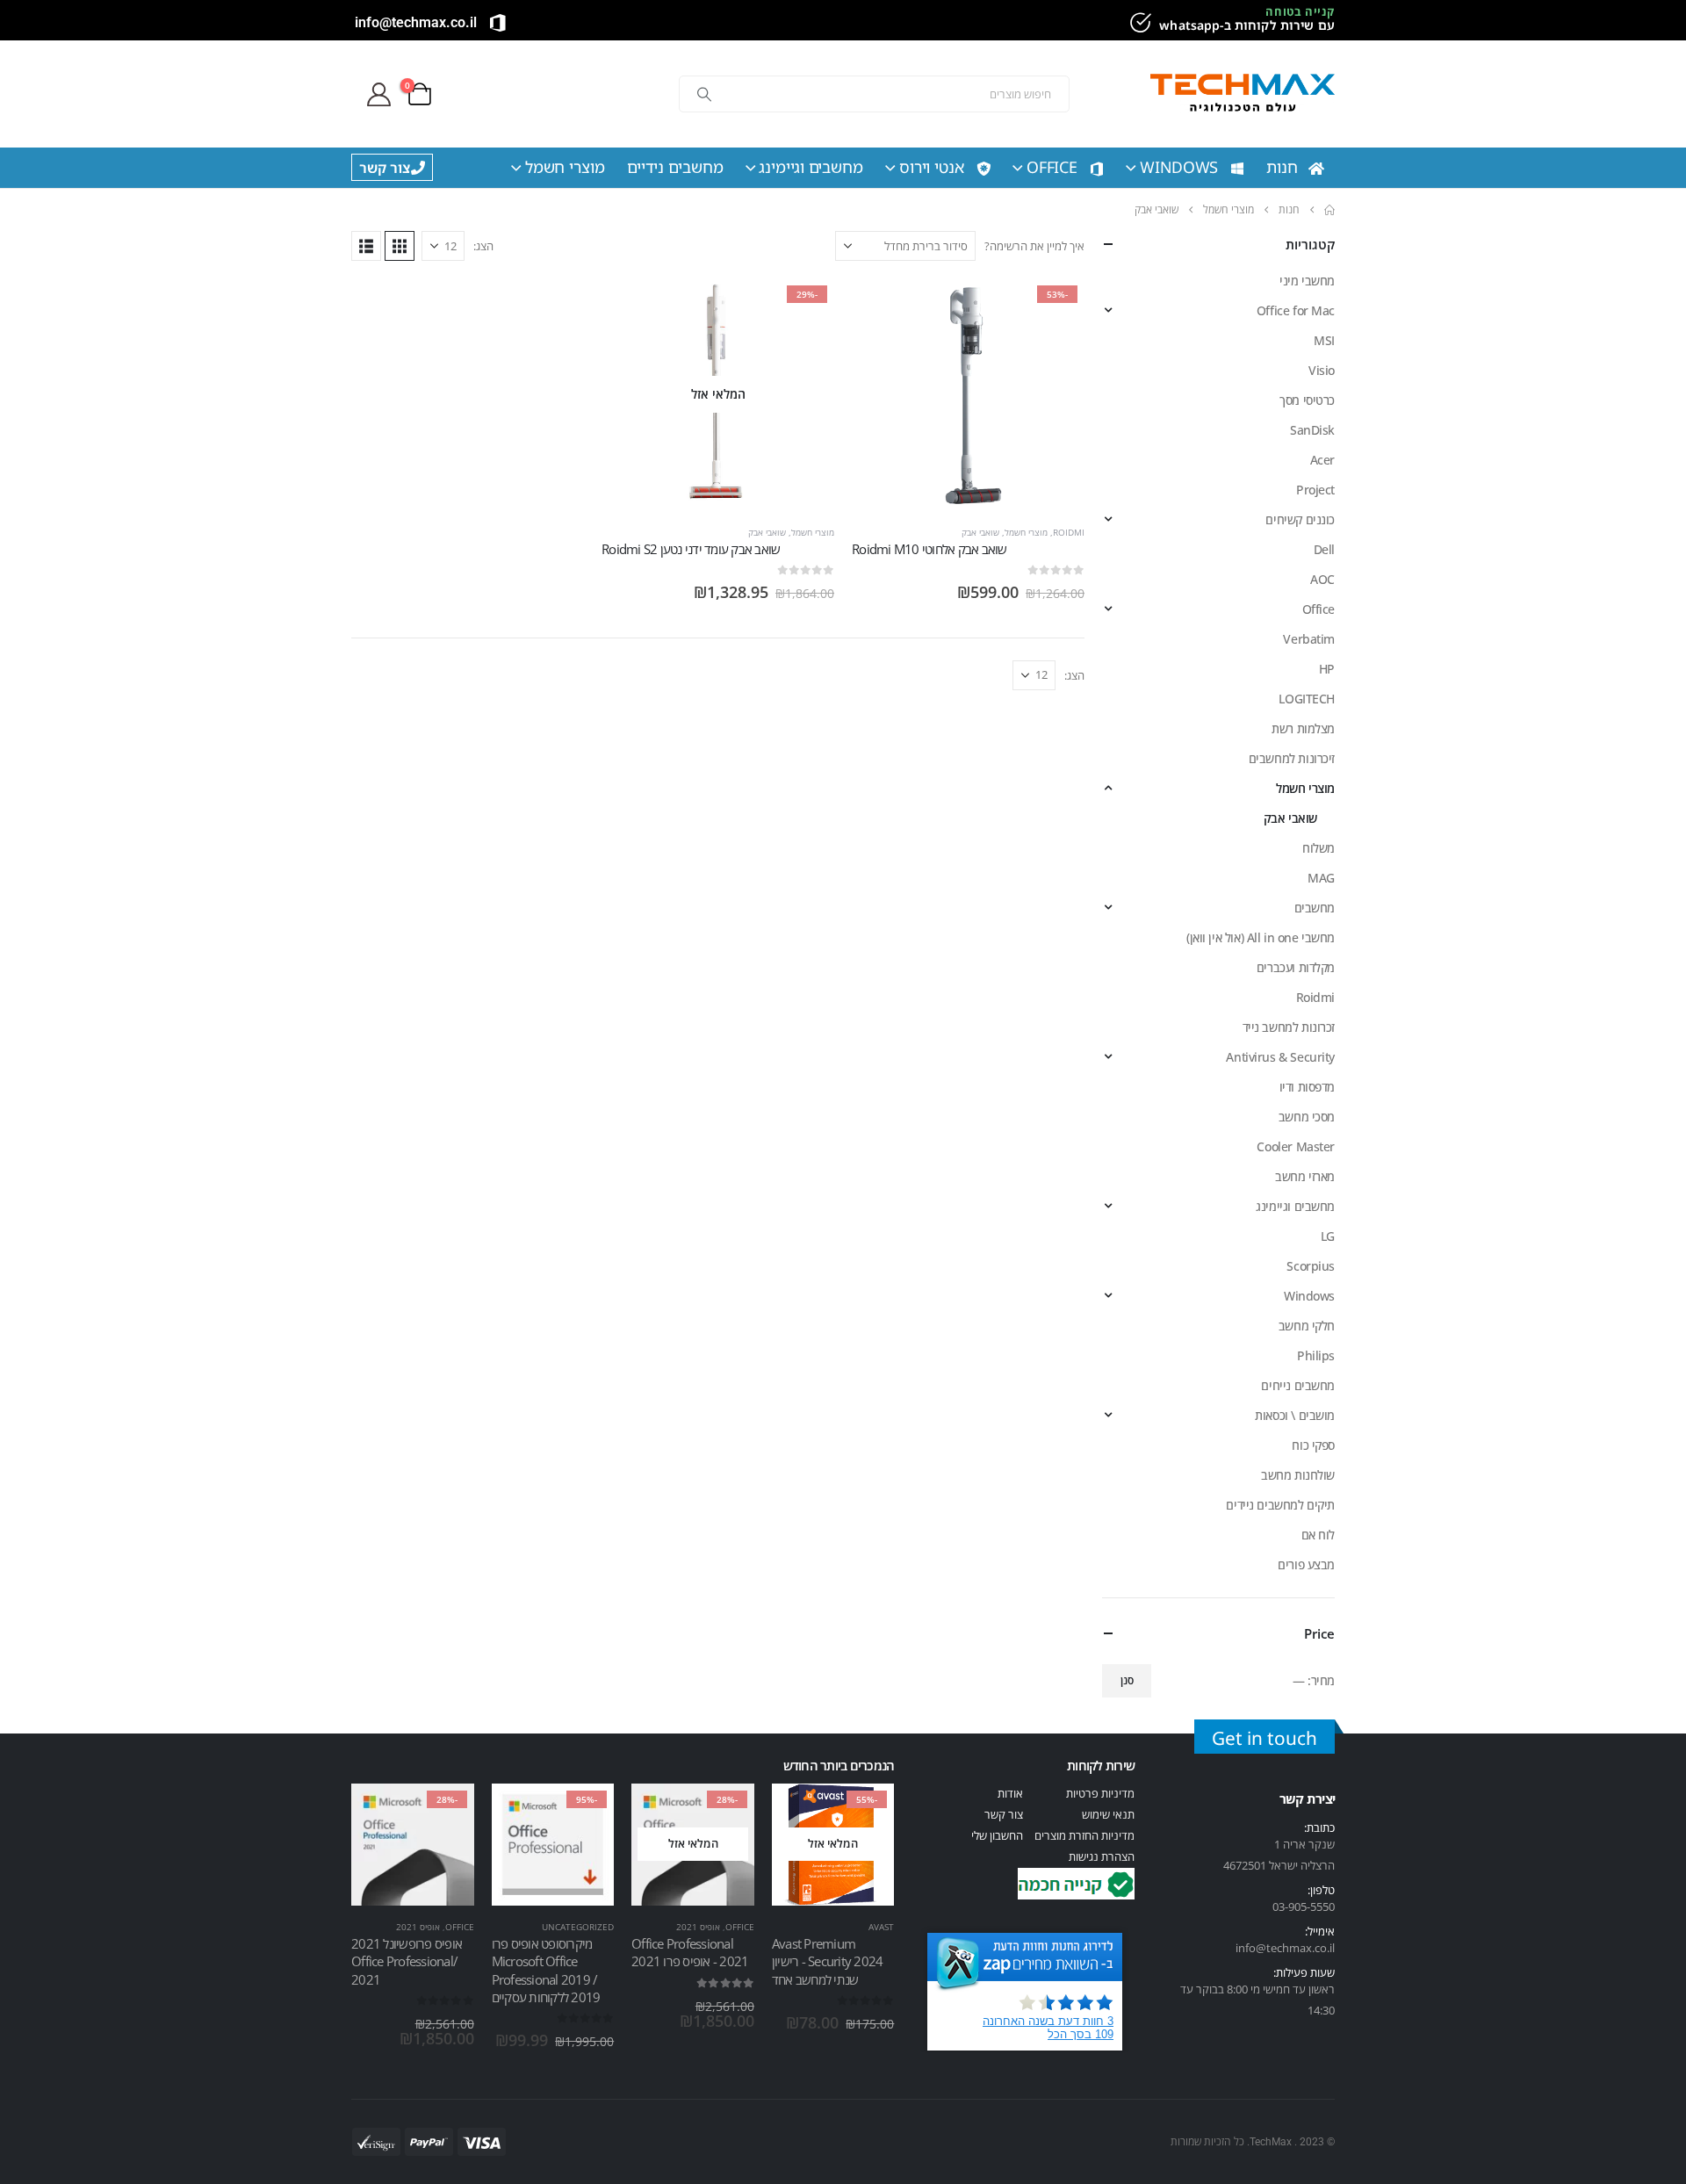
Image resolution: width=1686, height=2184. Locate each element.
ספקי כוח (1313, 1445)
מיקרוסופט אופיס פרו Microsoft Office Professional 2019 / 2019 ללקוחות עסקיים (546, 1970)
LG (1328, 1236)
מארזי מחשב (1305, 1176)
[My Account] (378, 94)
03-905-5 (1294, 1906)
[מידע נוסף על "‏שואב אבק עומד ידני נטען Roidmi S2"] (805, 307)
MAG (1321, 878)
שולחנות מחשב (1298, 1475)
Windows (1179, 167)
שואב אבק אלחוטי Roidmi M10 (929, 549)
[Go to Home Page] (1329, 210)
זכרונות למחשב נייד (1289, 1027)
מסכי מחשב (1307, 1117)
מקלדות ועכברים (1296, 967)
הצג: (483, 246)
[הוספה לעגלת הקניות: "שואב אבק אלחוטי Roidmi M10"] (1056, 307)
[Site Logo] (1243, 94)
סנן (1127, 1680)
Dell (1324, 549)
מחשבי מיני (1307, 281)
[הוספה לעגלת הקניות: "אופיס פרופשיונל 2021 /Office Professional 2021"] (445, 1813)
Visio (1322, 370)
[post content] (968, 395)
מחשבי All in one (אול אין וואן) (1261, 937)
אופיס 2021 (698, 1927)
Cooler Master (1296, 1146)
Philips (1316, 1355)
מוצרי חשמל (565, 167)
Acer (1322, 460)
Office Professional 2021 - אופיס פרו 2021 (690, 1952)
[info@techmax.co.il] (498, 23)
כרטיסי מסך (1307, 400)
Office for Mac (1296, 310)
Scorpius (1311, 1266)
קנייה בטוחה (1300, 11)
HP (1327, 669)
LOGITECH (1307, 699)
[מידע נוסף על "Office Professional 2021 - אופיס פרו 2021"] (725, 1813)
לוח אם (1318, 1535)
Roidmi (1069, 532)
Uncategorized (578, 1927)
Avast (881, 1927)
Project (1315, 490)
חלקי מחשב (1307, 1326)
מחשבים (1315, 908)
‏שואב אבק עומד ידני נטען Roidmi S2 (691, 549)
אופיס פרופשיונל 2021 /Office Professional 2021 (407, 1961)
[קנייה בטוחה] (1138, 23)
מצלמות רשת (1303, 728)
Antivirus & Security (1280, 1057)
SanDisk (1312, 430)
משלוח (1319, 848)
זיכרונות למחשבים (1292, 758)
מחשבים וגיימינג (811, 167)
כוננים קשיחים (1300, 519)
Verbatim (1309, 639)
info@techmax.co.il (416, 22)
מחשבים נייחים (1298, 1385)
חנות (1282, 167)
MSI (1324, 340)
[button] (400, 246)
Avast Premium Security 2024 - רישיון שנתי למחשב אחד (828, 1961)
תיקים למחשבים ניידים (1280, 1505)
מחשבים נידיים (675, 167)
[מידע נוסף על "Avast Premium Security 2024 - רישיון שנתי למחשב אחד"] (865, 1813)
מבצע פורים (1306, 1564)
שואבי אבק (980, 532)
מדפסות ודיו (1307, 1087)
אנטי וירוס (932, 167)
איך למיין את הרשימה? (1034, 246)
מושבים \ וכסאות (1295, 1415)
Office (1052, 167)
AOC (1322, 579)
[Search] (704, 94)
